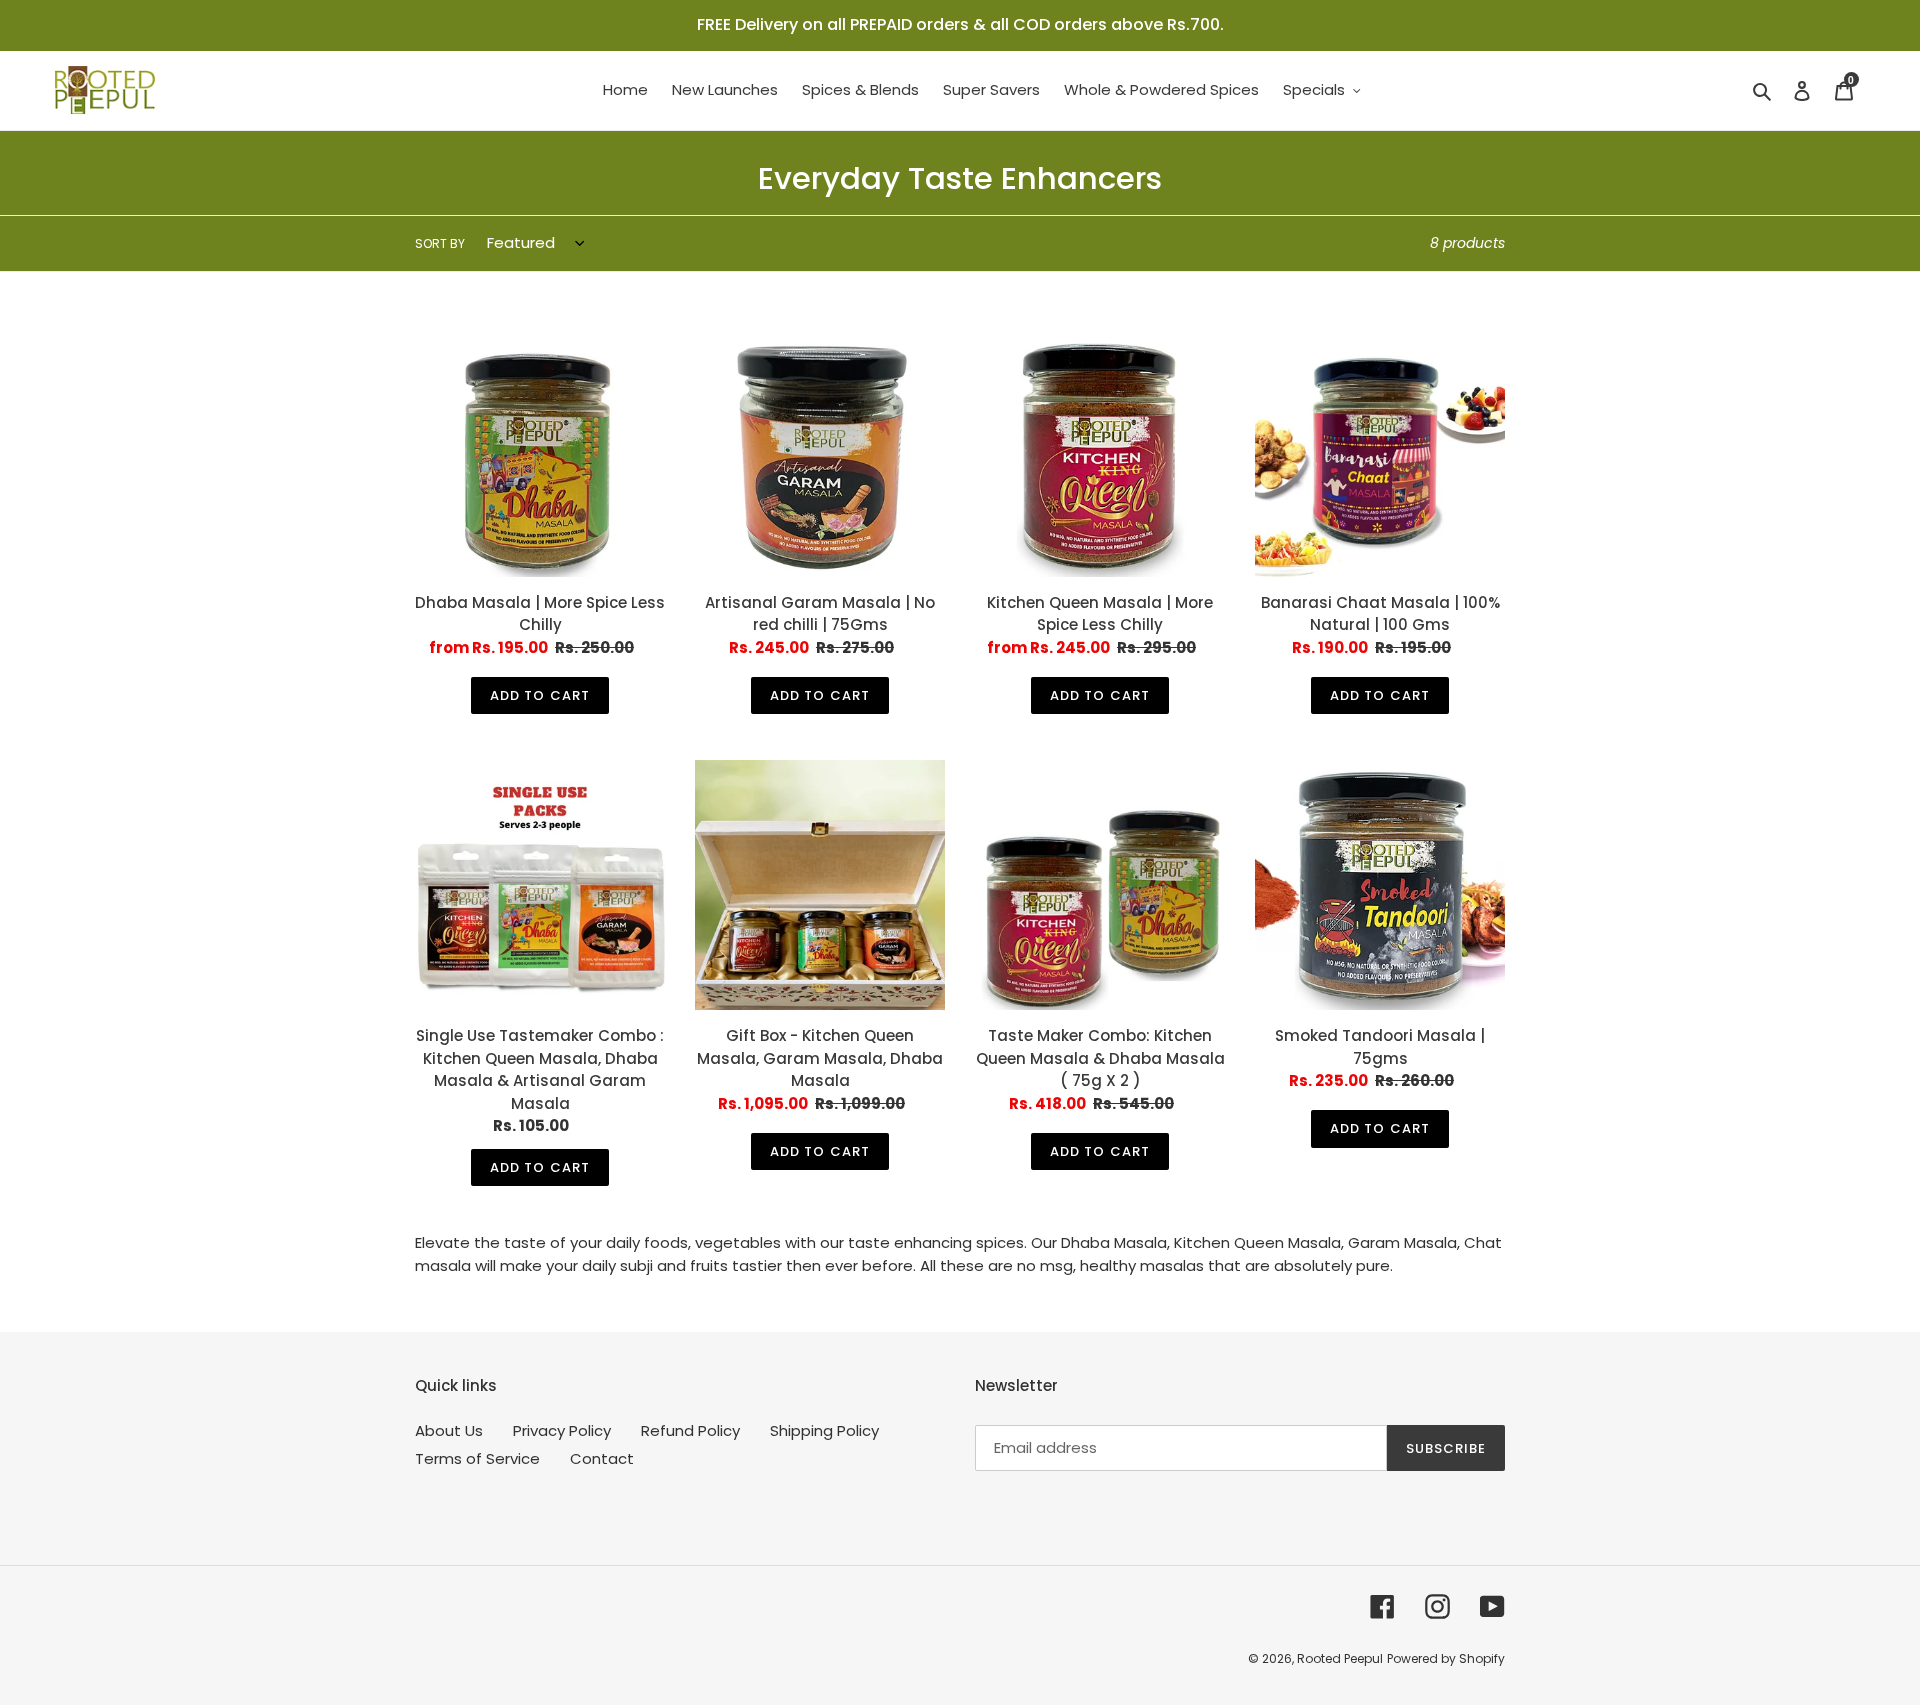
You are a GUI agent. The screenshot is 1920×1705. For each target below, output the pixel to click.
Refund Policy (690, 1430)
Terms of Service (477, 1458)
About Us (449, 1430)
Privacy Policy (562, 1430)
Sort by (440, 243)
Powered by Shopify (1446, 1658)
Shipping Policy (824, 1430)
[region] (960, 25)
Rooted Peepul (1340, 1658)
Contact (602, 1458)
